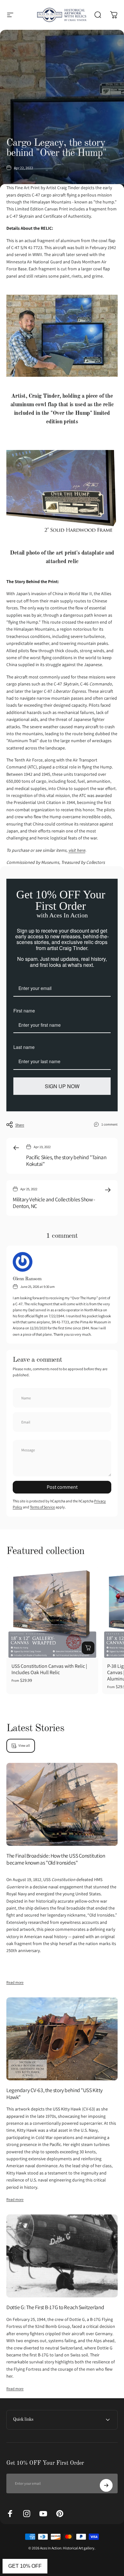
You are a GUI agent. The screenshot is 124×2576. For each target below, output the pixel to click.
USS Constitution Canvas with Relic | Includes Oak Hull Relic (49, 1669)
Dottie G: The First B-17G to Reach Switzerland (55, 2307)
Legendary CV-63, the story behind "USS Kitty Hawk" (55, 2094)
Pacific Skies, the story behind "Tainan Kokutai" (66, 1161)
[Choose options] (88, 1648)
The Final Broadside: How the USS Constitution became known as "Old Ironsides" (56, 1859)
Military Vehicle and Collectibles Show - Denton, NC (54, 1203)
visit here (77, 850)
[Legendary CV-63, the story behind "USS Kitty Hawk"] (62, 2039)
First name (24, 1011)
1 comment (110, 1124)
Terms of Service (42, 1507)
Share (20, 1125)
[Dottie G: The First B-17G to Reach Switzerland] (62, 2256)
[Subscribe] (106, 2485)
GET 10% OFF (25, 2566)
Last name (24, 1047)
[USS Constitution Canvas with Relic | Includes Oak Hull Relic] (52, 1612)
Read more (15, 1982)
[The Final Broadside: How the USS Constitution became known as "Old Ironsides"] (62, 1805)
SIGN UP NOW (62, 1086)
